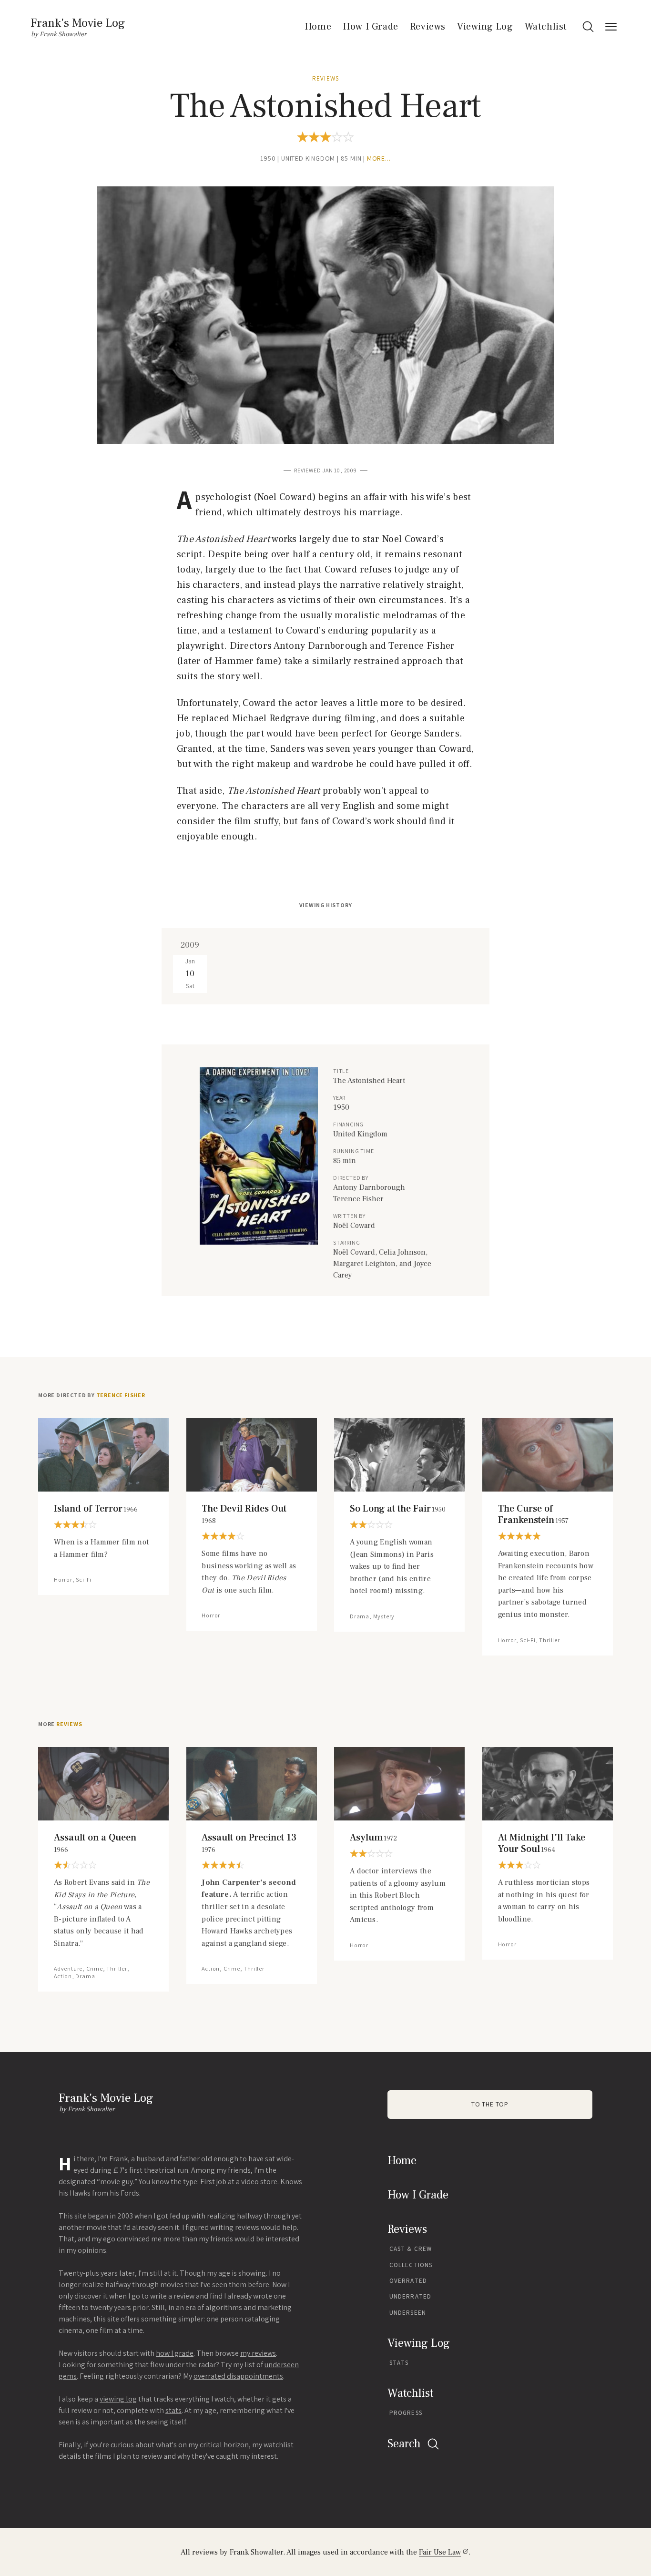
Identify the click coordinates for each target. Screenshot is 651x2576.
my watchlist (273, 2445)
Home (318, 27)
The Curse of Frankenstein (533, 1514)
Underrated (410, 2296)
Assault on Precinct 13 (249, 1843)
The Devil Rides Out (244, 1514)
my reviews (258, 2353)
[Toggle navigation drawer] (611, 27)
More (60, 1724)
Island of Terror (96, 1509)
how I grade (175, 2353)
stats (173, 2410)
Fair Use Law (440, 2552)
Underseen (408, 2313)
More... (379, 158)
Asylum (373, 1838)
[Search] (588, 27)
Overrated (408, 2281)
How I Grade (371, 27)
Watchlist (546, 27)
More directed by (92, 1395)
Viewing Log (485, 27)
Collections (411, 2265)
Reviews (428, 27)
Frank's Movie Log (78, 23)
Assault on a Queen (95, 1843)
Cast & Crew (411, 2249)
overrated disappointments (238, 2376)
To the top (490, 2104)
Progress (406, 2413)
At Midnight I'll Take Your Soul (542, 1843)
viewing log (118, 2399)
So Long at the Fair (398, 1509)
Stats (399, 2363)
